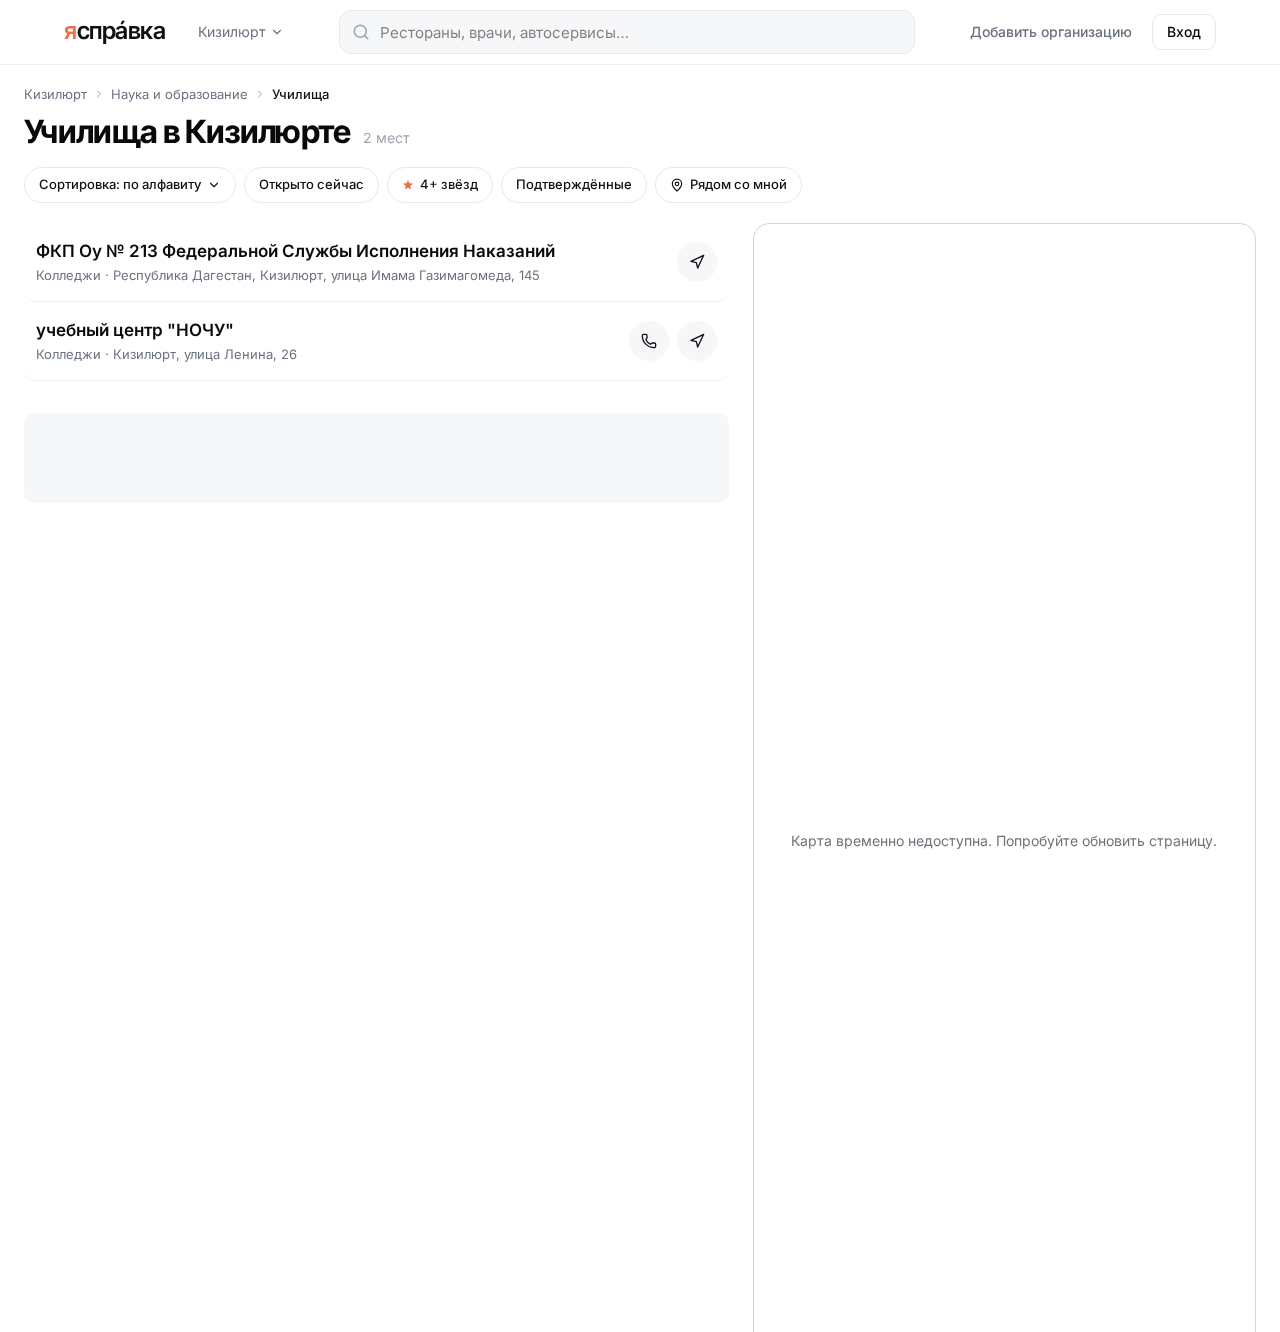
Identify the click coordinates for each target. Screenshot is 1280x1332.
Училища (300, 94)
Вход (1184, 31)
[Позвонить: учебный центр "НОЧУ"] (649, 341)
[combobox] (627, 32)
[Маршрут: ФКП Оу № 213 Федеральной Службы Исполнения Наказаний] (697, 262)
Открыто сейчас (311, 184)
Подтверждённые (574, 184)
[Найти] (361, 32)
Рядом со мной (738, 184)
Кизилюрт (232, 31)
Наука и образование (179, 94)
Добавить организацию (1051, 31)
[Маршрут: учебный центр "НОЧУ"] (697, 341)
